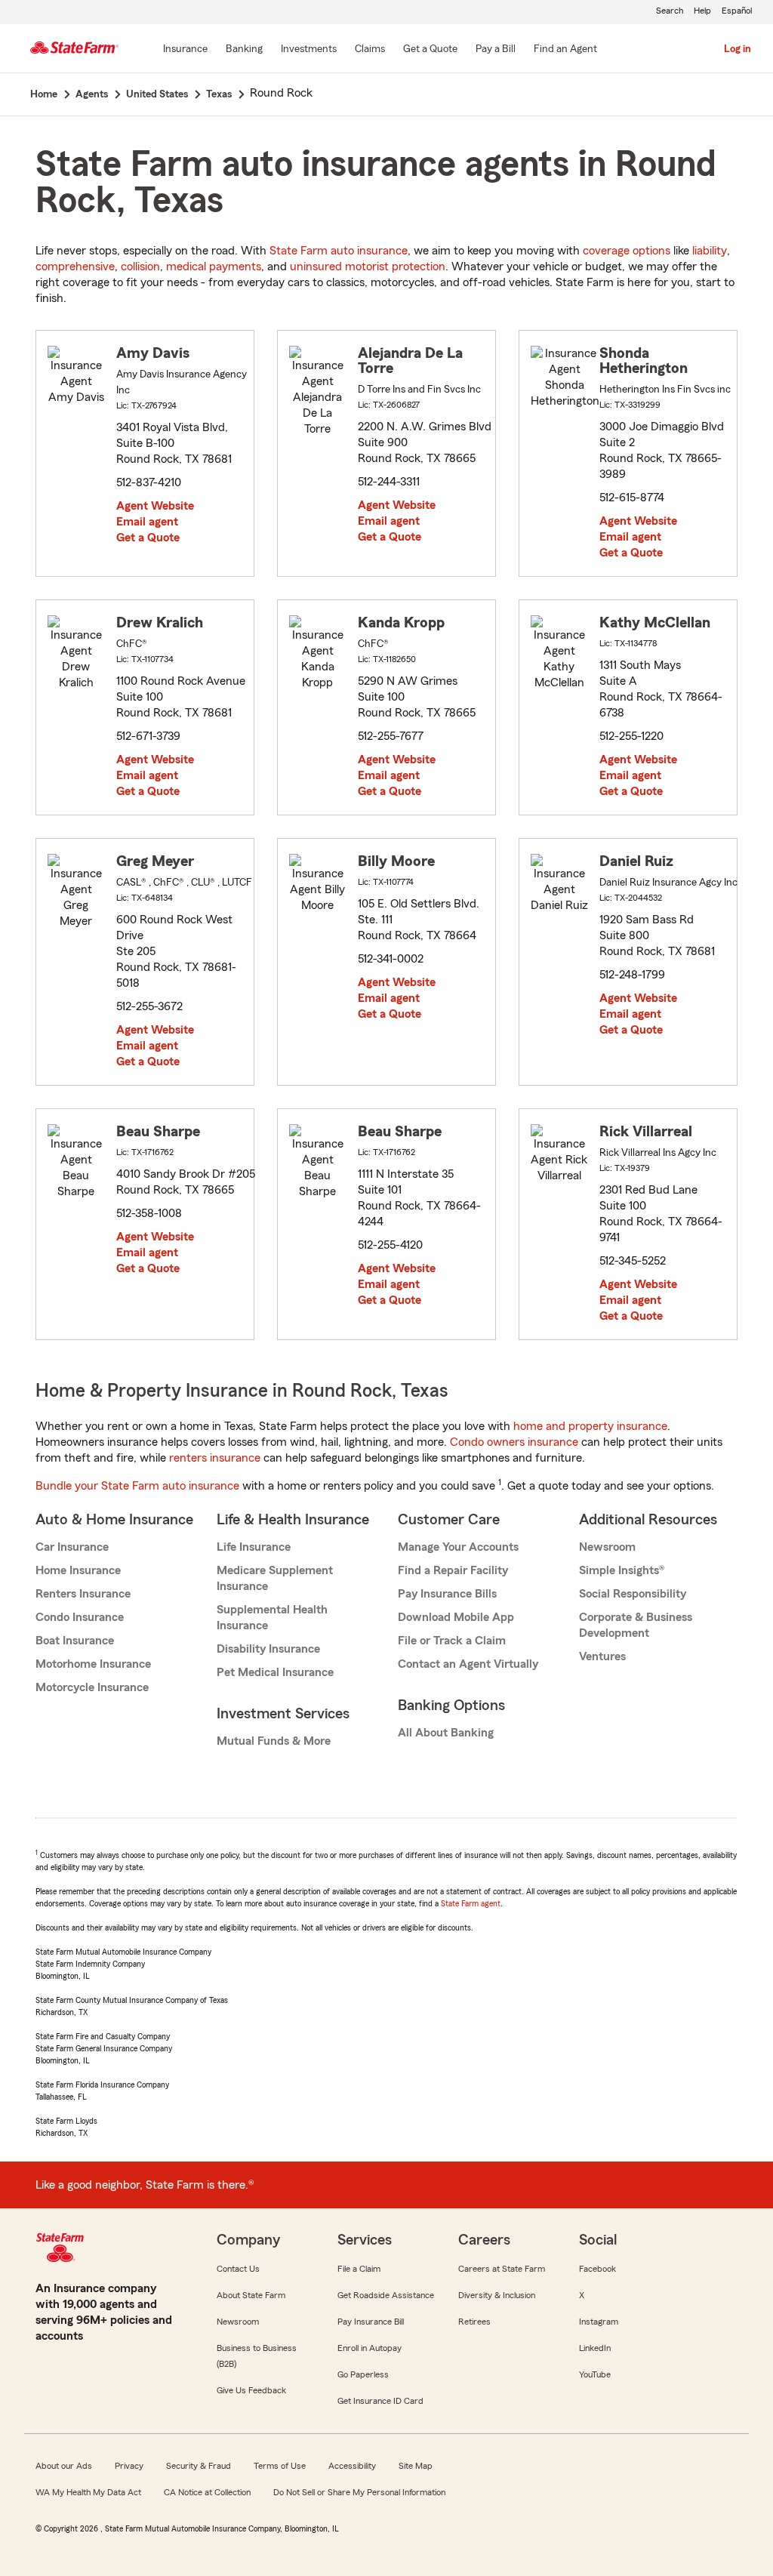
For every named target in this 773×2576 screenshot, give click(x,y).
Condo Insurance (80, 1617)
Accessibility (352, 2466)
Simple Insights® (622, 1570)
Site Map (416, 2466)
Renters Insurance (83, 1594)
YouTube (595, 2374)
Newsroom (607, 1547)
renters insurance (215, 1458)
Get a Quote (148, 538)
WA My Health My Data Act (88, 2492)
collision (140, 267)
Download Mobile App (456, 1617)
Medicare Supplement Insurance (275, 1578)
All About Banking (446, 1733)
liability (710, 251)
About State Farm (251, 2295)
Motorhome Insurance (93, 1664)
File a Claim (359, 2269)
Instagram (599, 2322)
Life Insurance (254, 1547)
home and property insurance (590, 1426)
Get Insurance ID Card (380, 2401)
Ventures (602, 1656)
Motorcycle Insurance (92, 1687)
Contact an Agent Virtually (468, 1664)
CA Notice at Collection (207, 2492)
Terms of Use (280, 2466)
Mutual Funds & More (274, 1741)
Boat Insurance (75, 1641)
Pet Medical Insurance (275, 1672)
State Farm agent (471, 1903)
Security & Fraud (199, 2466)
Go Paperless (363, 2374)
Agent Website (155, 506)
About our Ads (64, 2466)
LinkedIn (595, 2348)
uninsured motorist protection (368, 267)
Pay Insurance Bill (371, 2322)
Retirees (474, 2322)
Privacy (129, 2466)
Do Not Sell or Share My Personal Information (359, 2492)
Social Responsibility (633, 1594)
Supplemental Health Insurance (272, 1618)
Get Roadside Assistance (386, 2295)
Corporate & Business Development (636, 1625)
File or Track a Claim (452, 1641)
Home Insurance (78, 1570)
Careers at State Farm (502, 2269)
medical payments (214, 267)
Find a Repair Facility (453, 1570)
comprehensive (75, 267)
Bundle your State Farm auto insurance (137, 1486)
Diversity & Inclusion (497, 2295)
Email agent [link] (147, 522)
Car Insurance (72, 1547)
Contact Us (238, 2269)
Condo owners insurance (514, 1442)
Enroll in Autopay (370, 2348)
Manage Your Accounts (458, 1547)
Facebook (597, 2269)
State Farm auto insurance (339, 251)
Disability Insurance (268, 1649)
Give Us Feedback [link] (251, 2390)
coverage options (627, 251)
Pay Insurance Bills (447, 1594)
